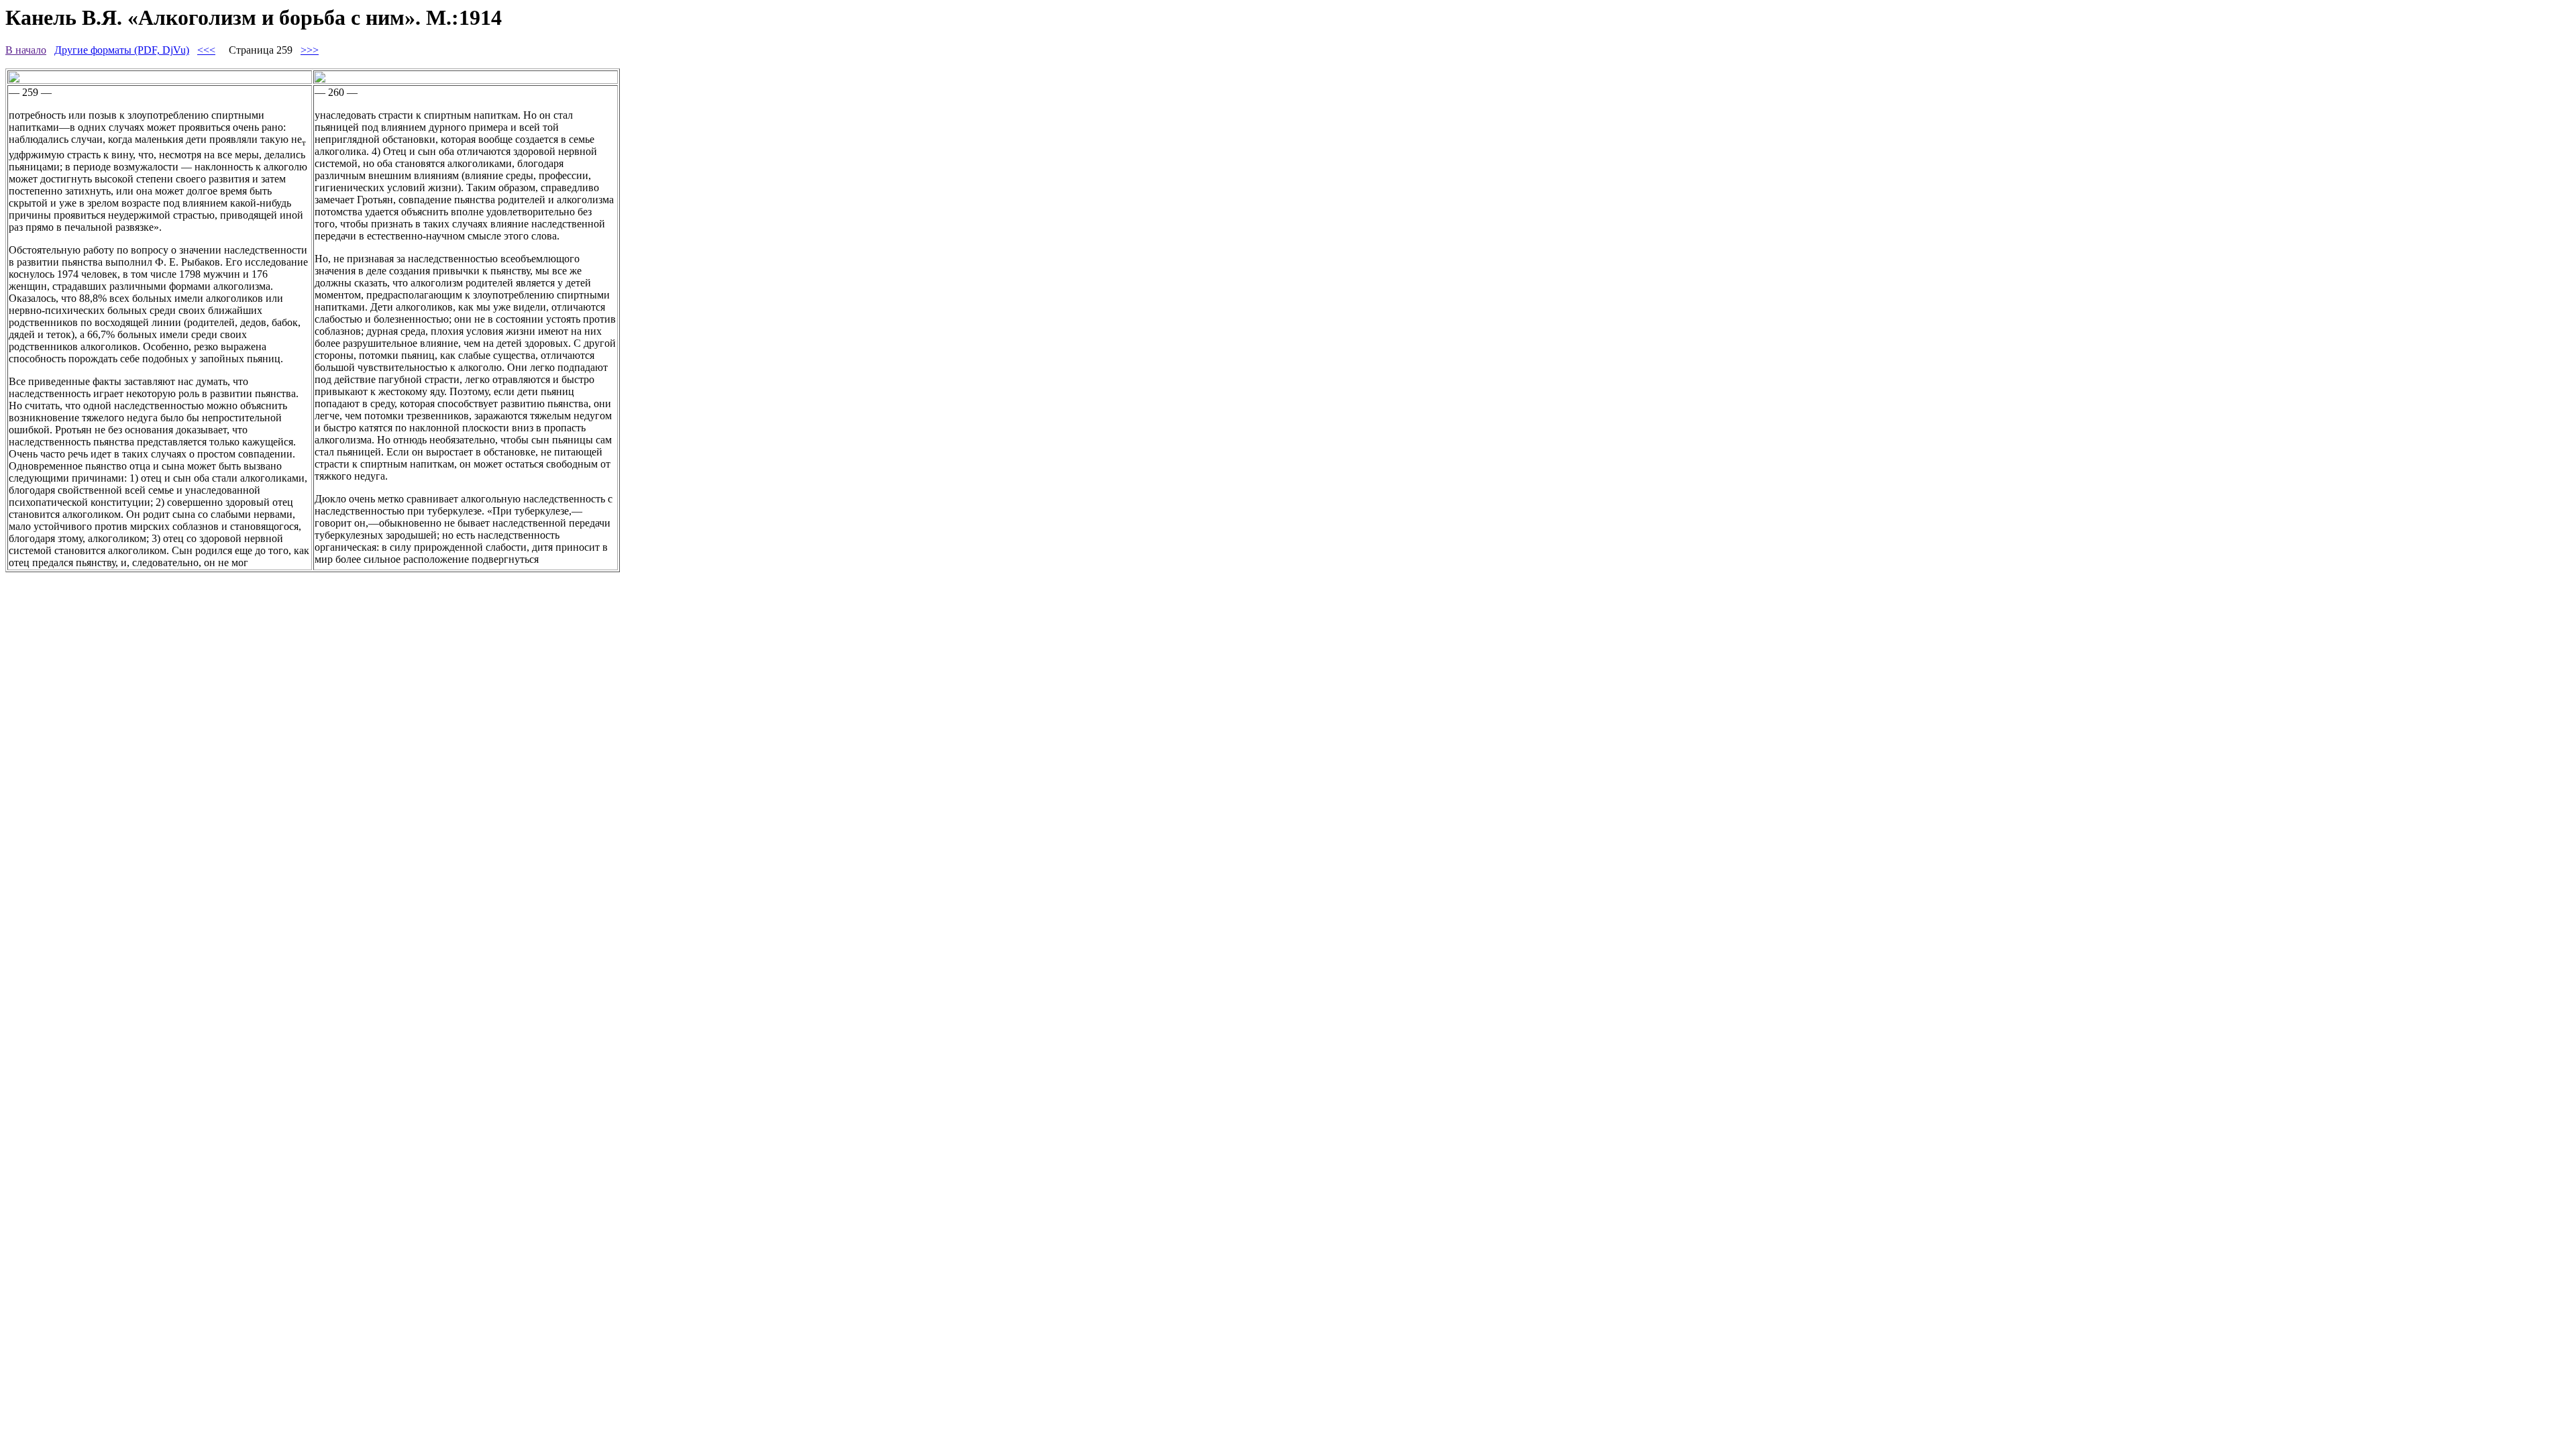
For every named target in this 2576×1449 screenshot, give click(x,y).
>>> (310, 50)
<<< (206, 50)
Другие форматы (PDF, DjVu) (122, 50)
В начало (26, 50)
